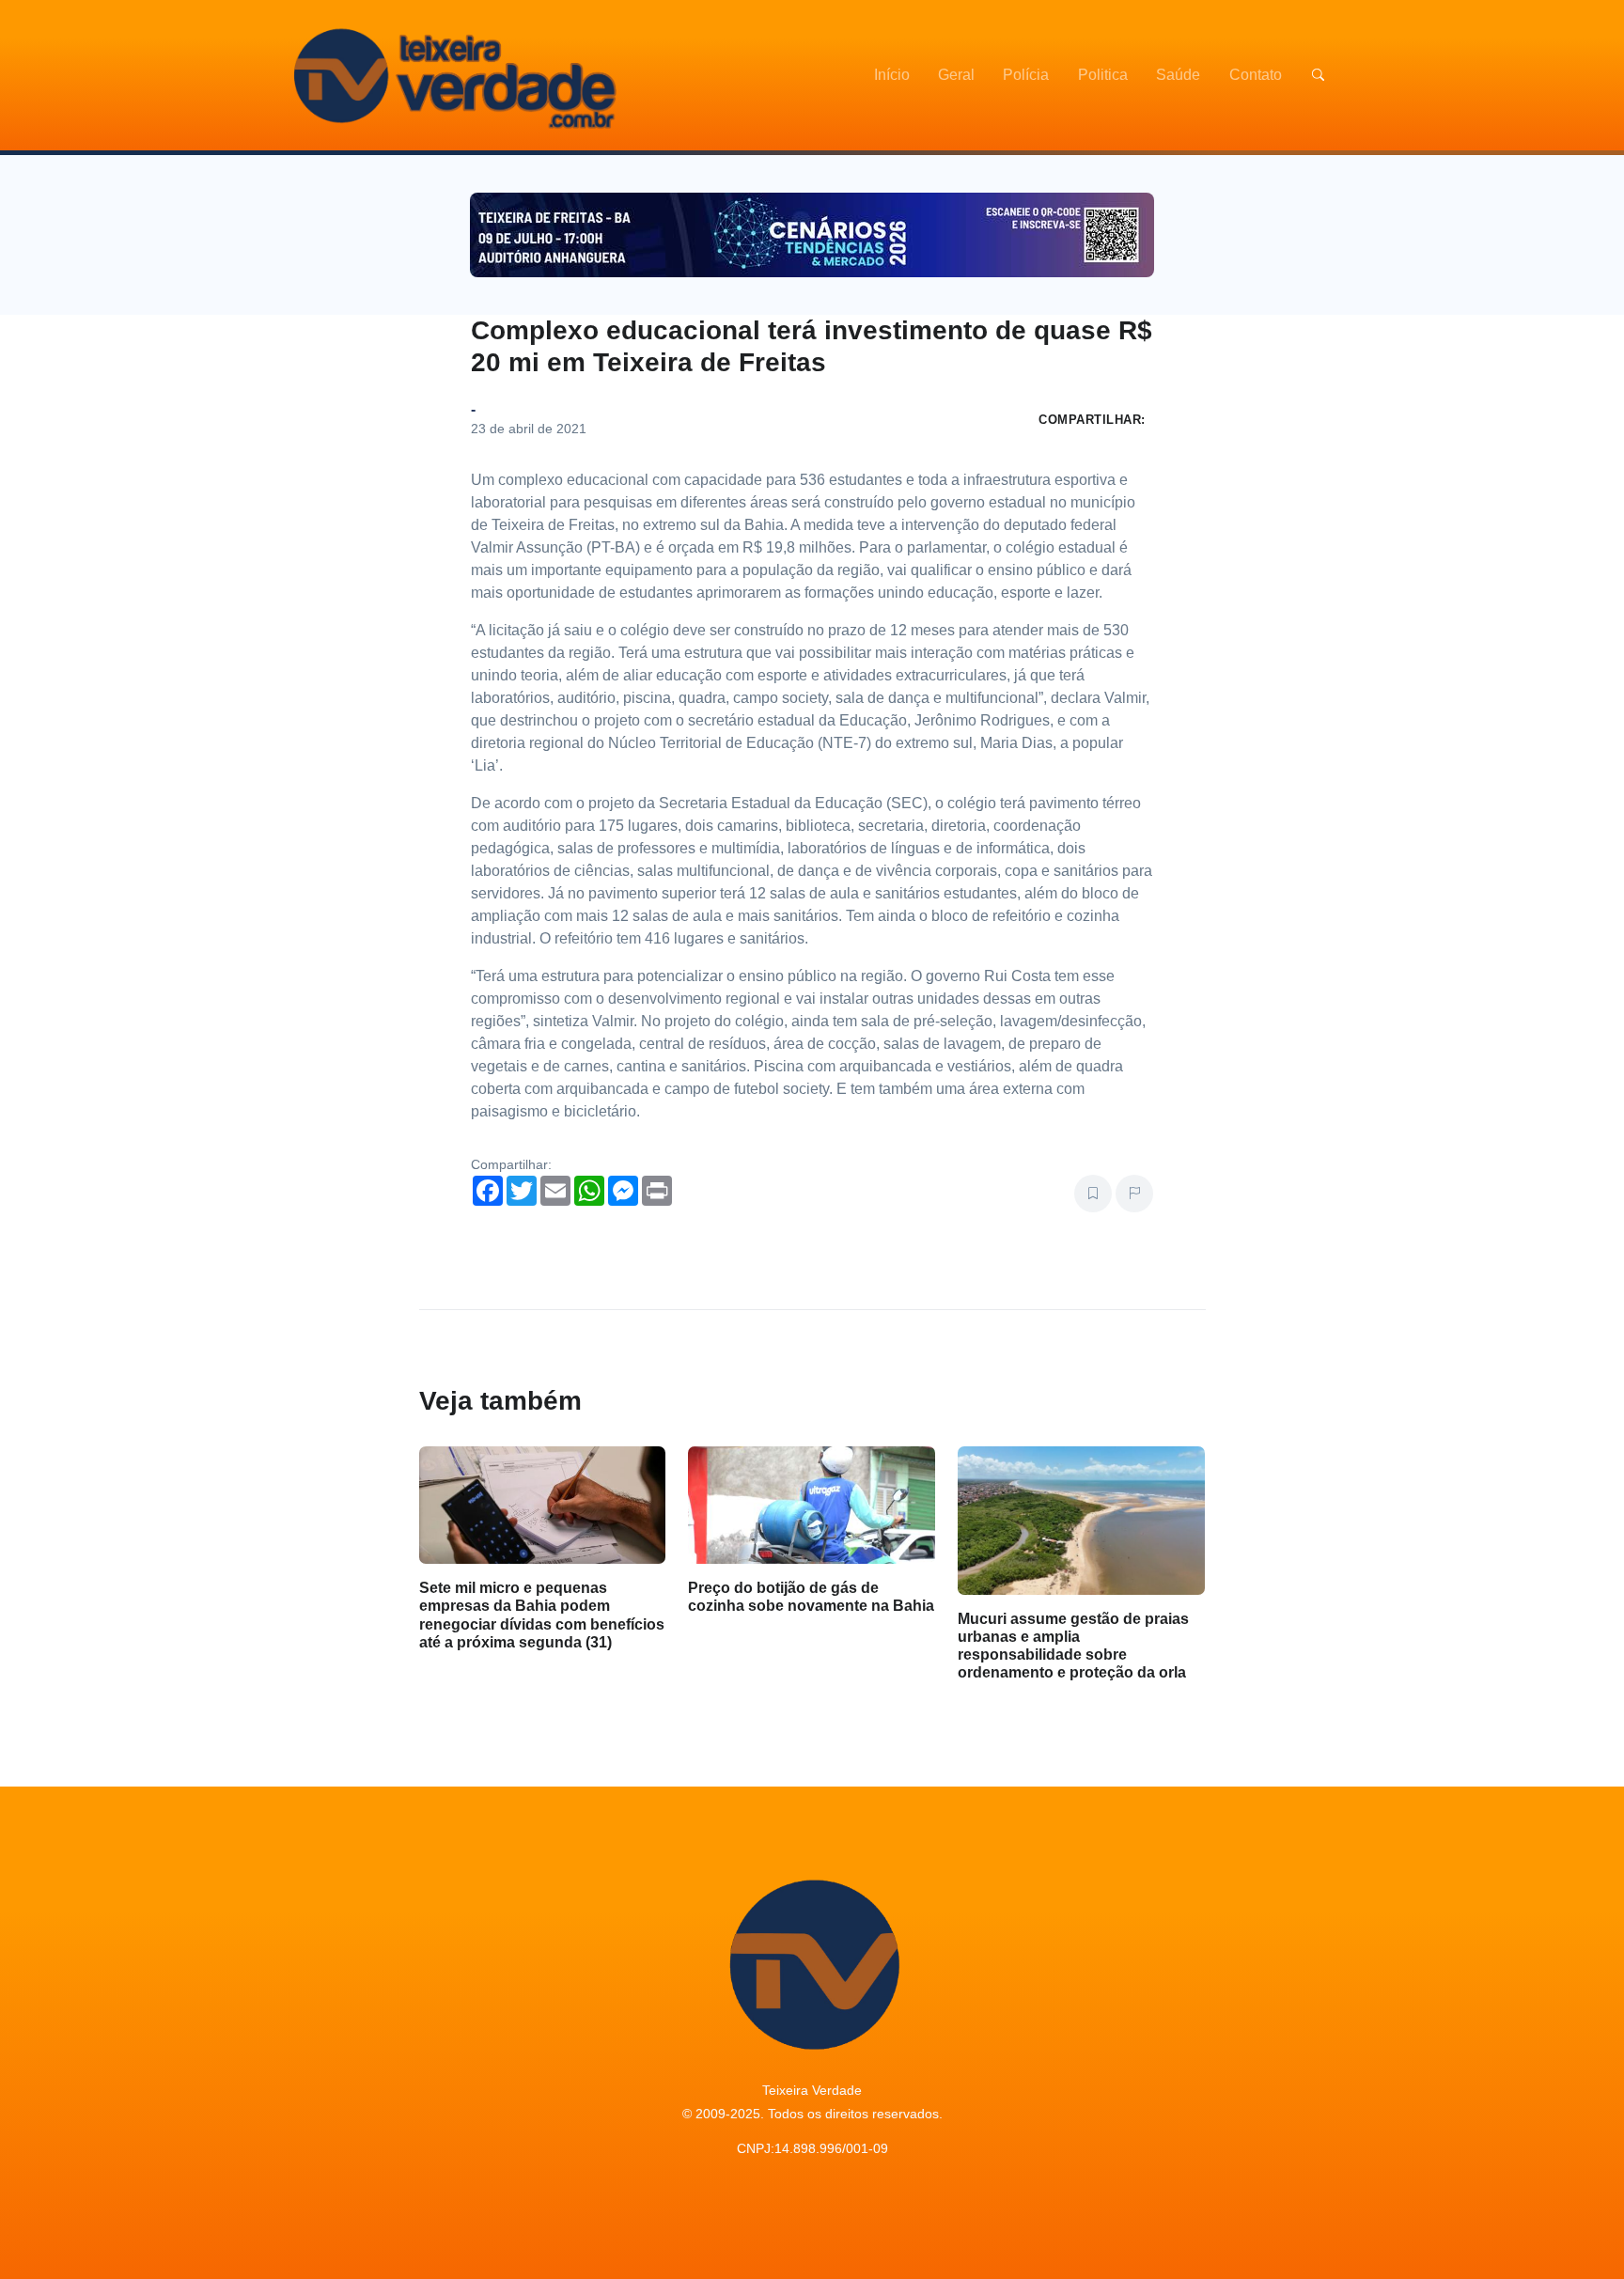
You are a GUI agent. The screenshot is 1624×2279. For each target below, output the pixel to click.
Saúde (1178, 75)
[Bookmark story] (1093, 1194)
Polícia (1026, 75)
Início (892, 75)
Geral (956, 75)
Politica (1103, 75)
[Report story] (1134, 1194)
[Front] (452, 75)
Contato (1256, 75)
